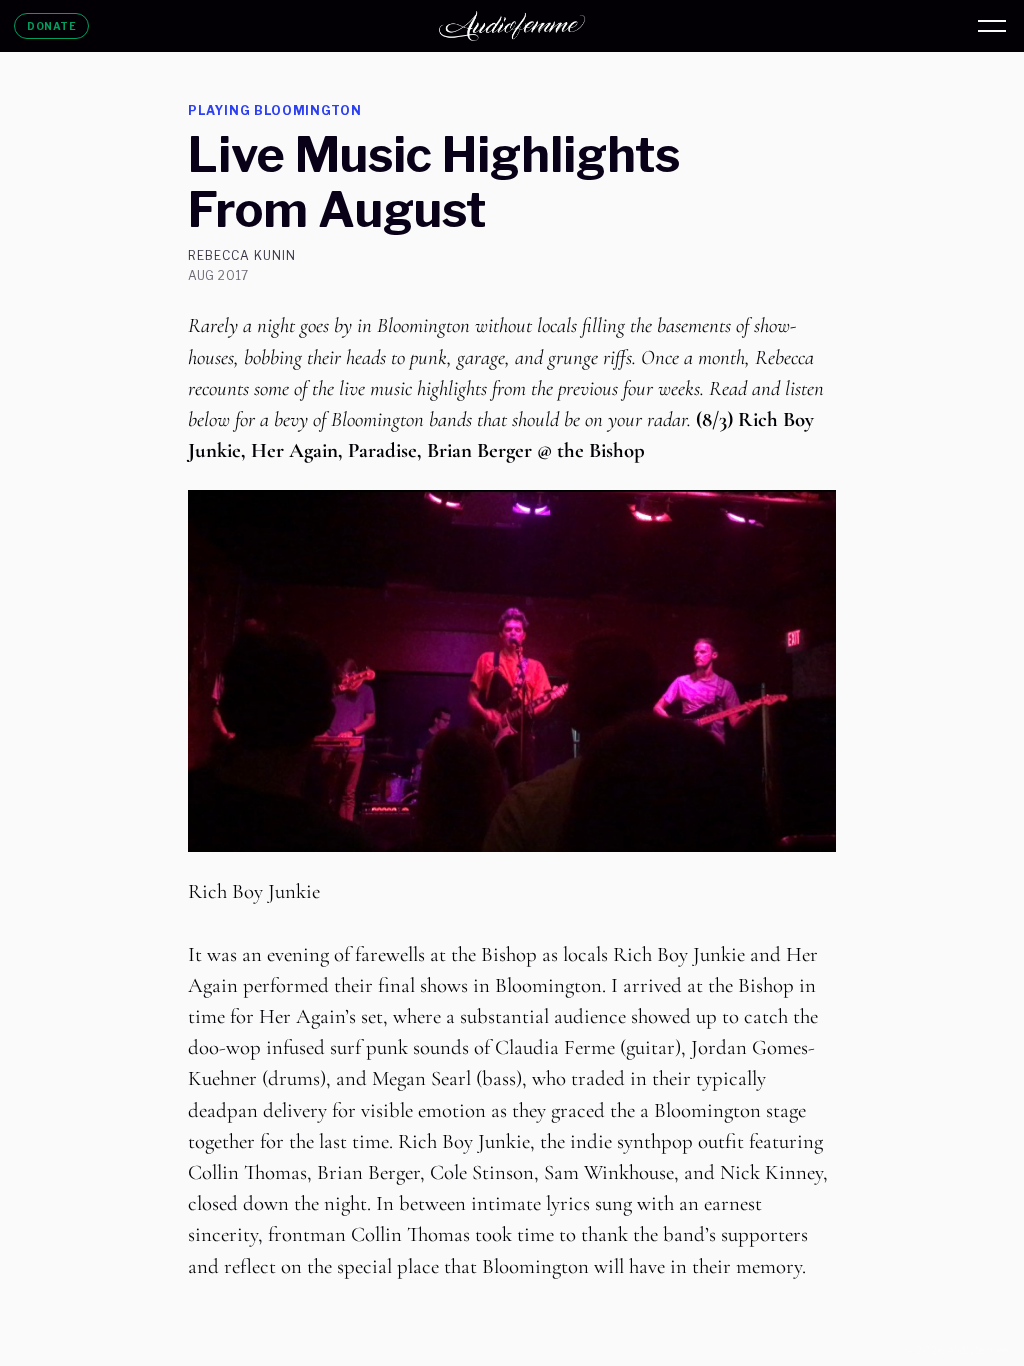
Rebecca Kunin (241, 256)
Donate (51, 26)
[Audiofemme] (512, 26)
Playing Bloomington (275, 110)
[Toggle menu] (992, 26)
